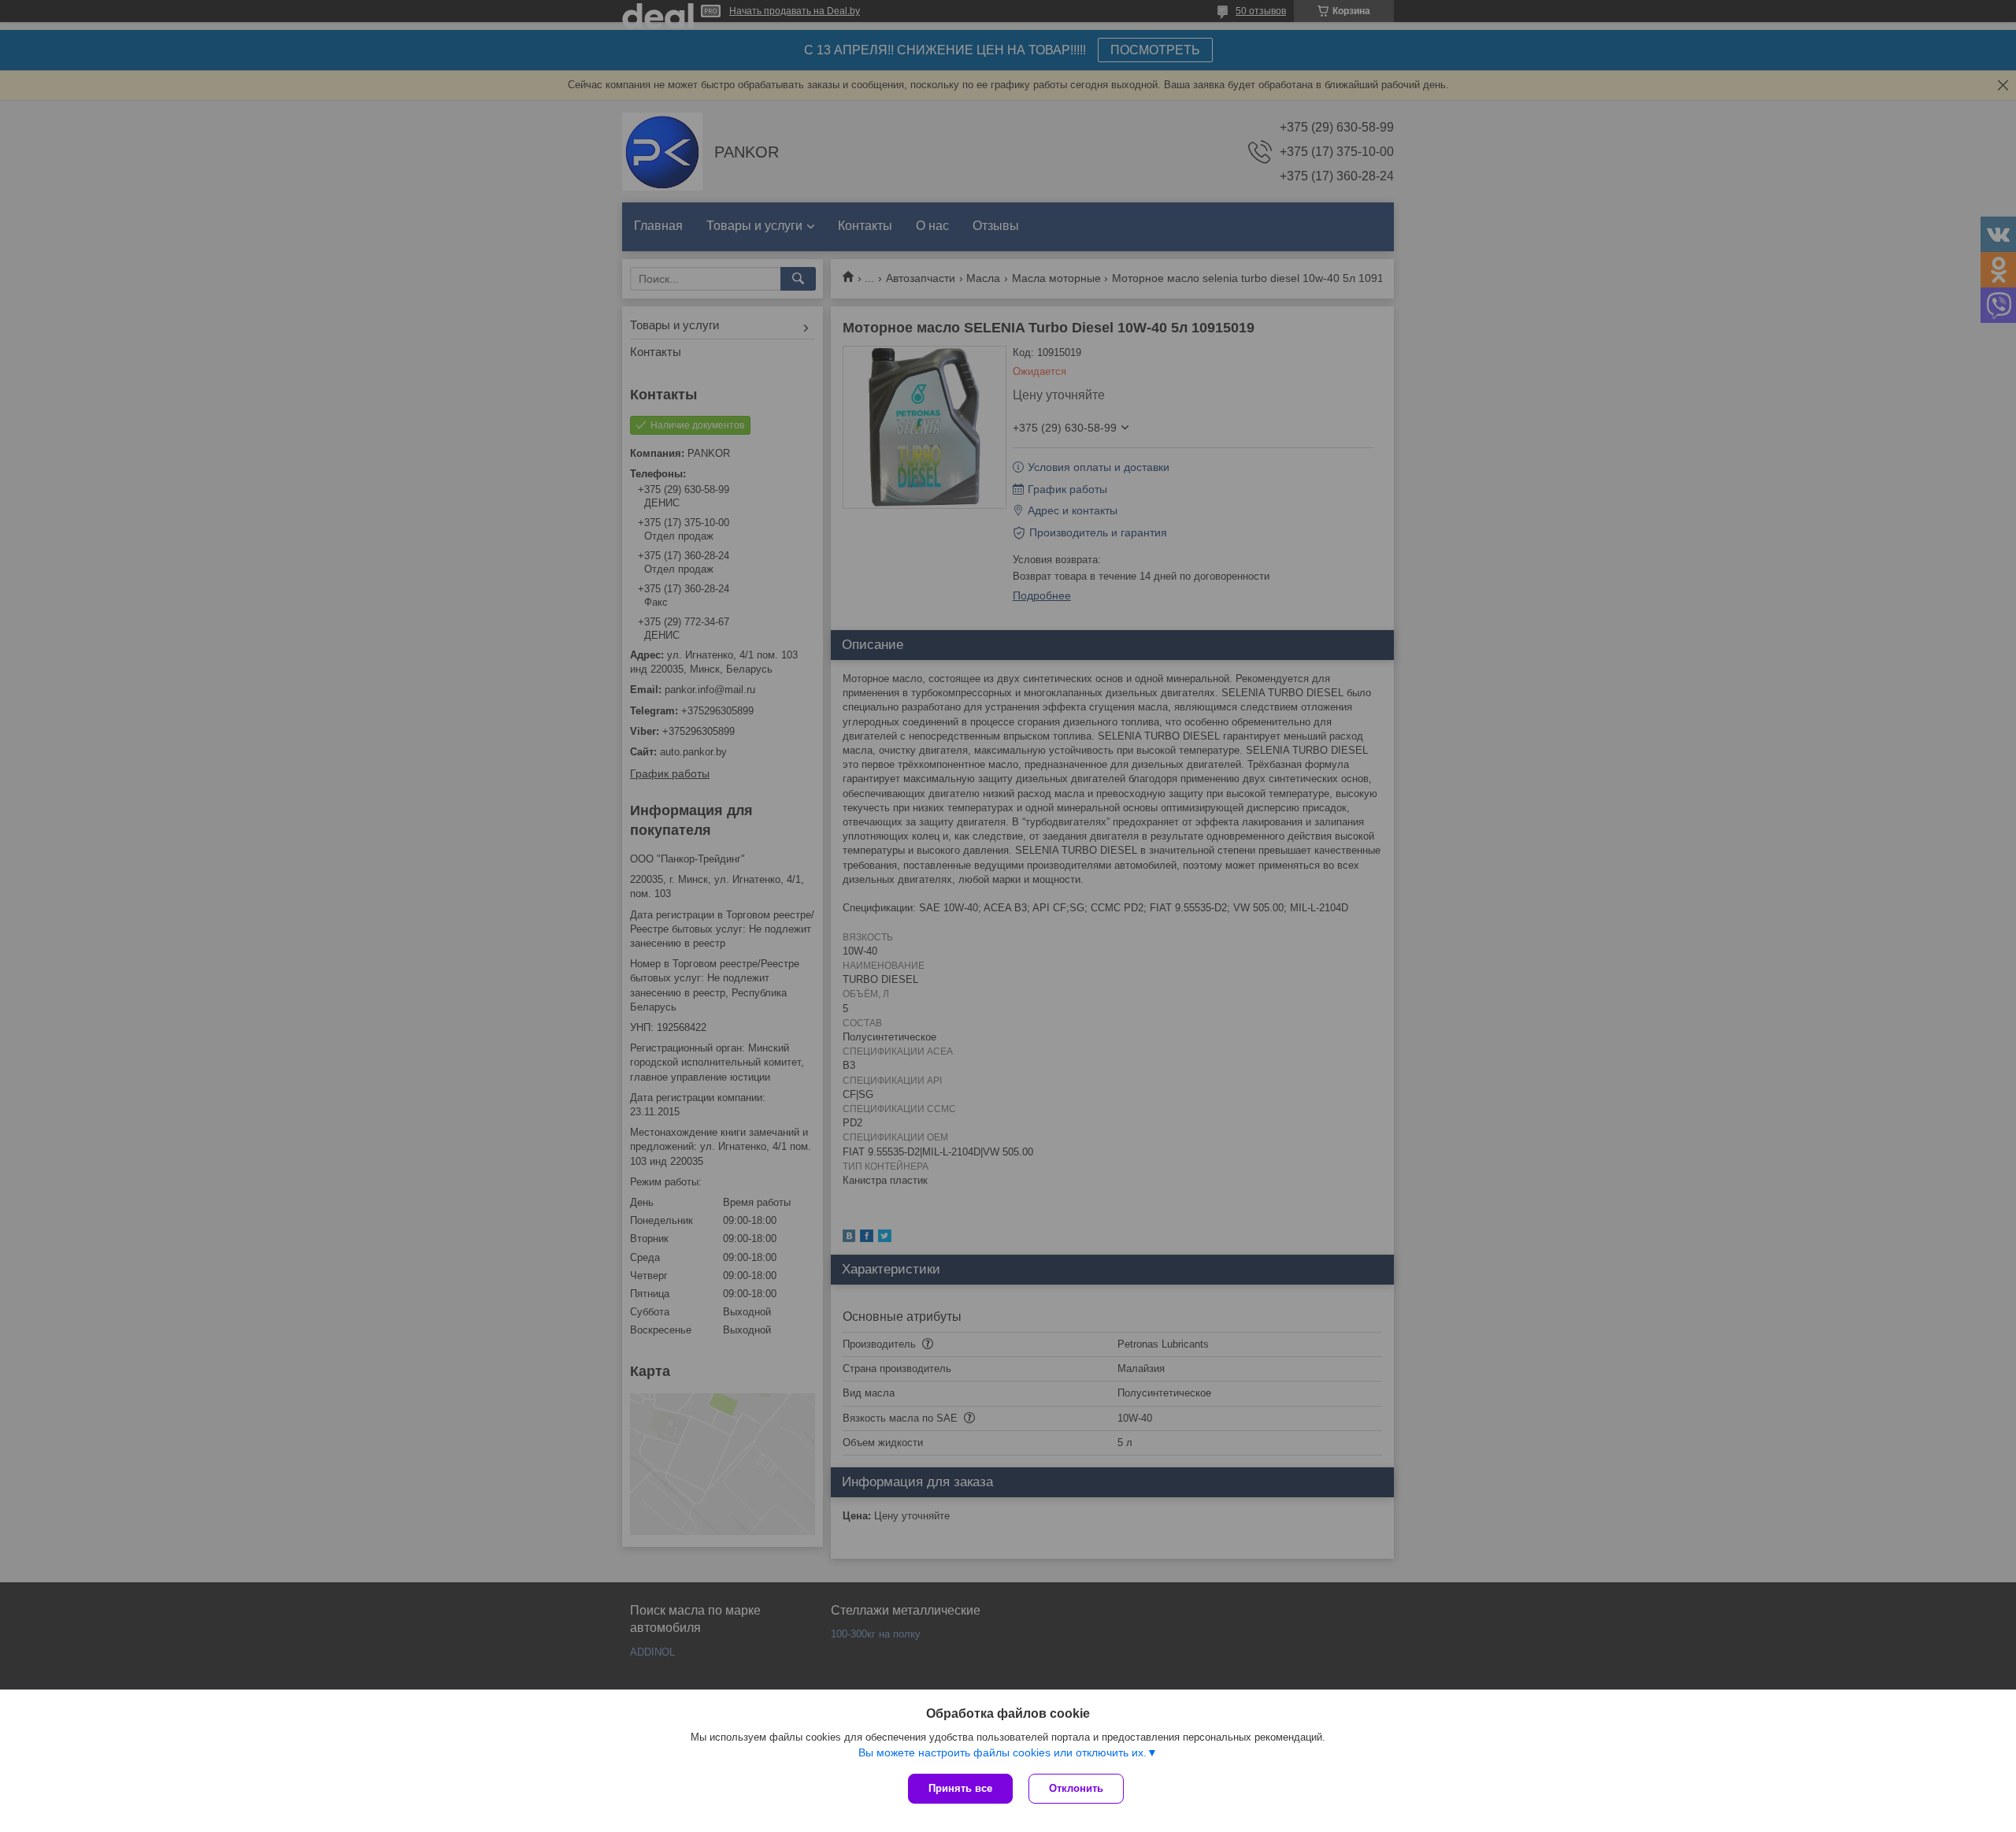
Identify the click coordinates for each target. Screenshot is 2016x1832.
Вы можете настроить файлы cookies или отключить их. (1002, 1752)
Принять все (960, 1788)
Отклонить (1076, 1788)
